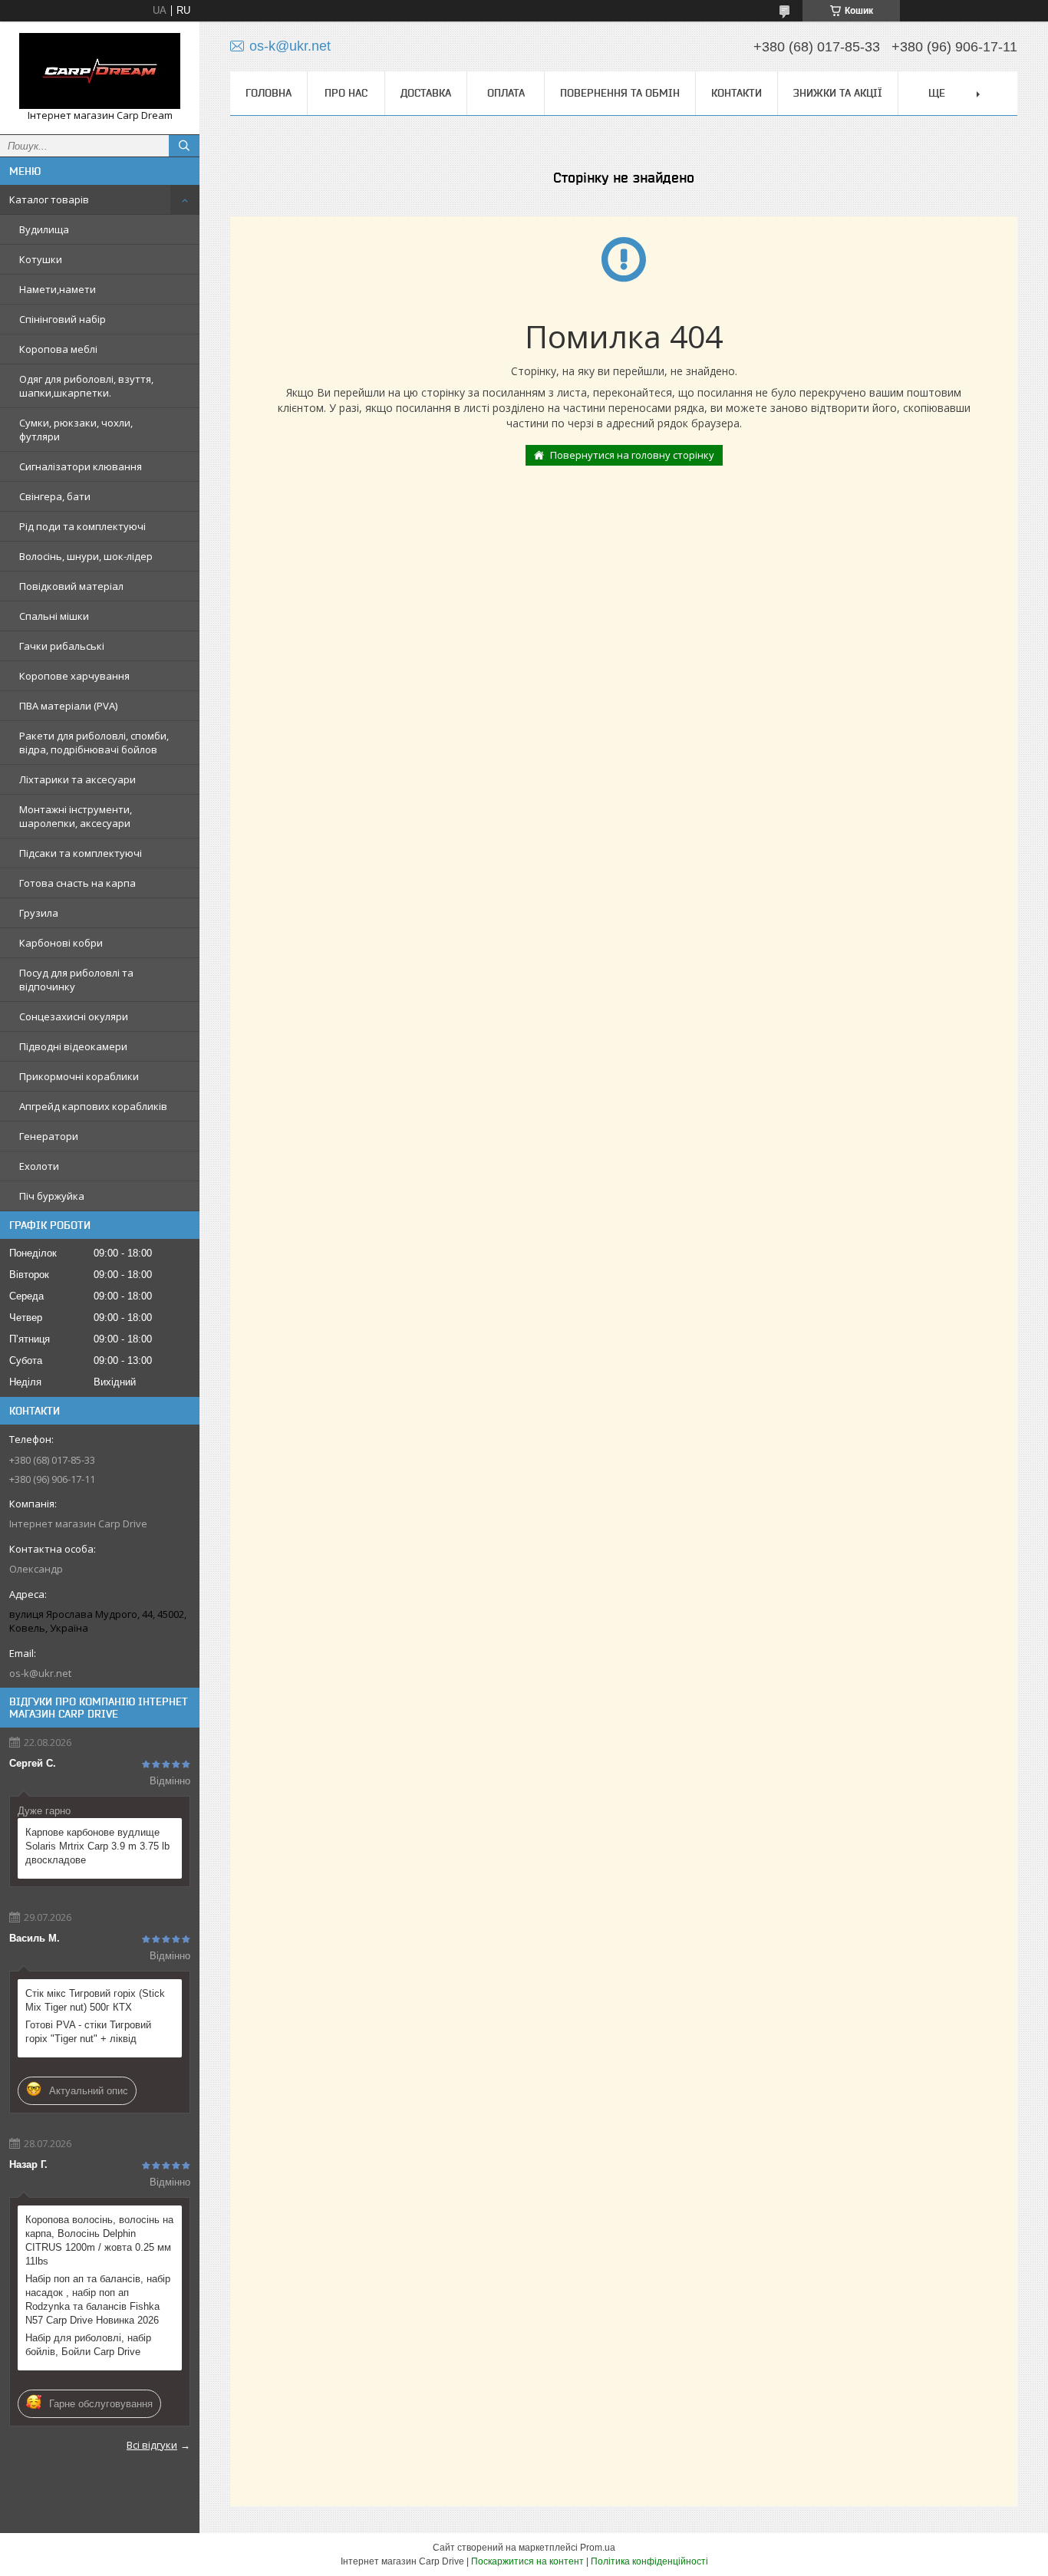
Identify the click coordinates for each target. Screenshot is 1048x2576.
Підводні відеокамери (73, 1046)
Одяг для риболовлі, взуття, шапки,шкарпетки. (86, 386)
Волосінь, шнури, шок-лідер (86, 556)
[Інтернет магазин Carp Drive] (100, 71)
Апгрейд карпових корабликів (93, 1106)
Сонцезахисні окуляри (74, 1016)
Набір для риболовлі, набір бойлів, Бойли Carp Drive (88, 2345)
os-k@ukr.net (40, 1673)
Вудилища (44, 229)
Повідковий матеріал (71, 586)
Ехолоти (39, 1166)
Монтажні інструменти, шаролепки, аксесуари (76, 816)
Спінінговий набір (63, 319)
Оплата (506, 93)
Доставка (426, 93)
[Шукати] (184, 146)
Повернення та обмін (620, 93)
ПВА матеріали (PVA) (68, 706)
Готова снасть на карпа (77, 883)
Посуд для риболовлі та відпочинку (76, 980)
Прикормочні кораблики (79, 1076)
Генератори (49, 1136)
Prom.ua (598, 2548)
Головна (269, 93)
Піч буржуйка (52, 1196)
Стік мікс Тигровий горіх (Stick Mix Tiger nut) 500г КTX (95, 2000)
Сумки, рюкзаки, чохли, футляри (76, 430)
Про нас (346, 93)
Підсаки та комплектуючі (81, 853)
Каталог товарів (49, 199)
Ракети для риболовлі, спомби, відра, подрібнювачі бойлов (94, 743)
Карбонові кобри (61, 943)
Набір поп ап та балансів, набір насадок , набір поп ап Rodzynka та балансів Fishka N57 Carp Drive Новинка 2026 (98, 2299)
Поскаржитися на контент (527, 2561)
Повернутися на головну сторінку (632, 455)
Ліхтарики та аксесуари (77, 779)
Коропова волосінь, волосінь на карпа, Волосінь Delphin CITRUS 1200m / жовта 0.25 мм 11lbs (99, 2240)
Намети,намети (58, 289)
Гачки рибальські (62, 646)
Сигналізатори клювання (81, 466)
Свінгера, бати (55, 496)
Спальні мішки (54, 616)
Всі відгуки (152, 2445)
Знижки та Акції (838, 93)
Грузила (39, 913)
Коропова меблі (58, 349)
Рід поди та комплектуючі (82, 526)
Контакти (737, 93)
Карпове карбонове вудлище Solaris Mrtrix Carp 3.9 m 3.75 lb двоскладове (97, 1846)
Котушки (41, 259)
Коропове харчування (74, 676)
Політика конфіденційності (649, 2561)
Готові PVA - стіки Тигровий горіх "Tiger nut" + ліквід (88, 2032)
